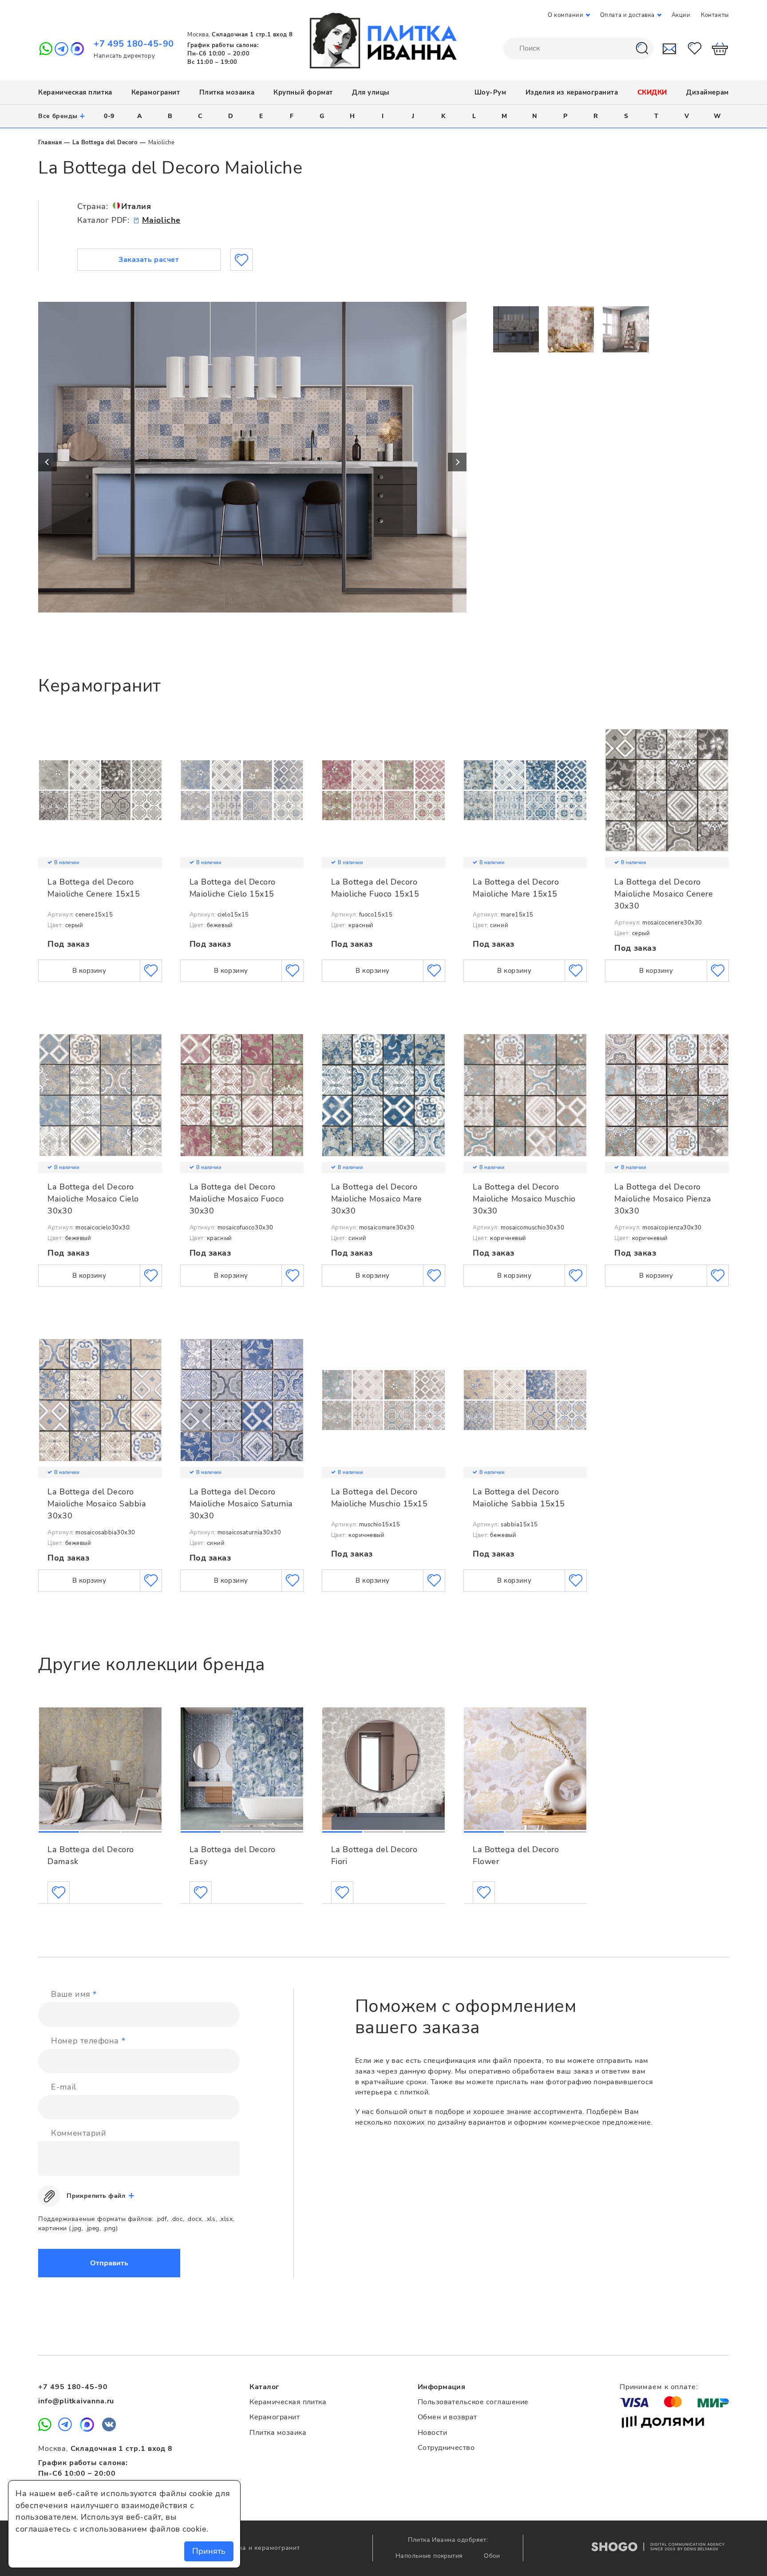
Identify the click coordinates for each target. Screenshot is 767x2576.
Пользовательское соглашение (473, 2402)
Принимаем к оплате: (659, 2387)
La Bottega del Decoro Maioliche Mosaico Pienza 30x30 (663, 1199)
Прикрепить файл (96, 2196)
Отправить (109, 2263)
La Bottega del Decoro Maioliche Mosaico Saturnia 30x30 (241, 1503)
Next (457, 462)
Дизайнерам (707, 92)
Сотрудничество (446, 2448)
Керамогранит (156, 92)
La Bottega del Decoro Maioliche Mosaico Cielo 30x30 (93, 1199)
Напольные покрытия (430, 2556)
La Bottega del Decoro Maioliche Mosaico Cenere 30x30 (664, 894)
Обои (492, 2556)
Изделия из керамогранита (572, 92)
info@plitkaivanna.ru (76, 2401)
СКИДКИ (652, 92)
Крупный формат (303, 92)
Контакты (715, 15)
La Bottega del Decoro (105, 142)
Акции (681, 15)
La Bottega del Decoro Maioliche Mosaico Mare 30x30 (377, 1199)
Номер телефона (88, 2041)
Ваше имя (74, 1994)
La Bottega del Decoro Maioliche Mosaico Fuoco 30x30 (237, 1199)
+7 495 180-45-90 (134, 44)
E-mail (63, 2087)
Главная (50, 142)
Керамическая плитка (75, 92)
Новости (432, 2433)
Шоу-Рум (490, 92)
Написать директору (124, 56)
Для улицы (371, 92)
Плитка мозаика (227, 92)
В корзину (89, 971)
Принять (209, 2551)
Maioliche (161, 220)
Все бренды (62, 116)
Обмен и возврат (447, 2417)
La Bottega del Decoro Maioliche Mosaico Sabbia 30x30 (97, 1503)
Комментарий (79, 2133)
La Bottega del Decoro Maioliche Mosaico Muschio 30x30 (524, 1199)
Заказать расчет (149, 260)
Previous (47, 462)
